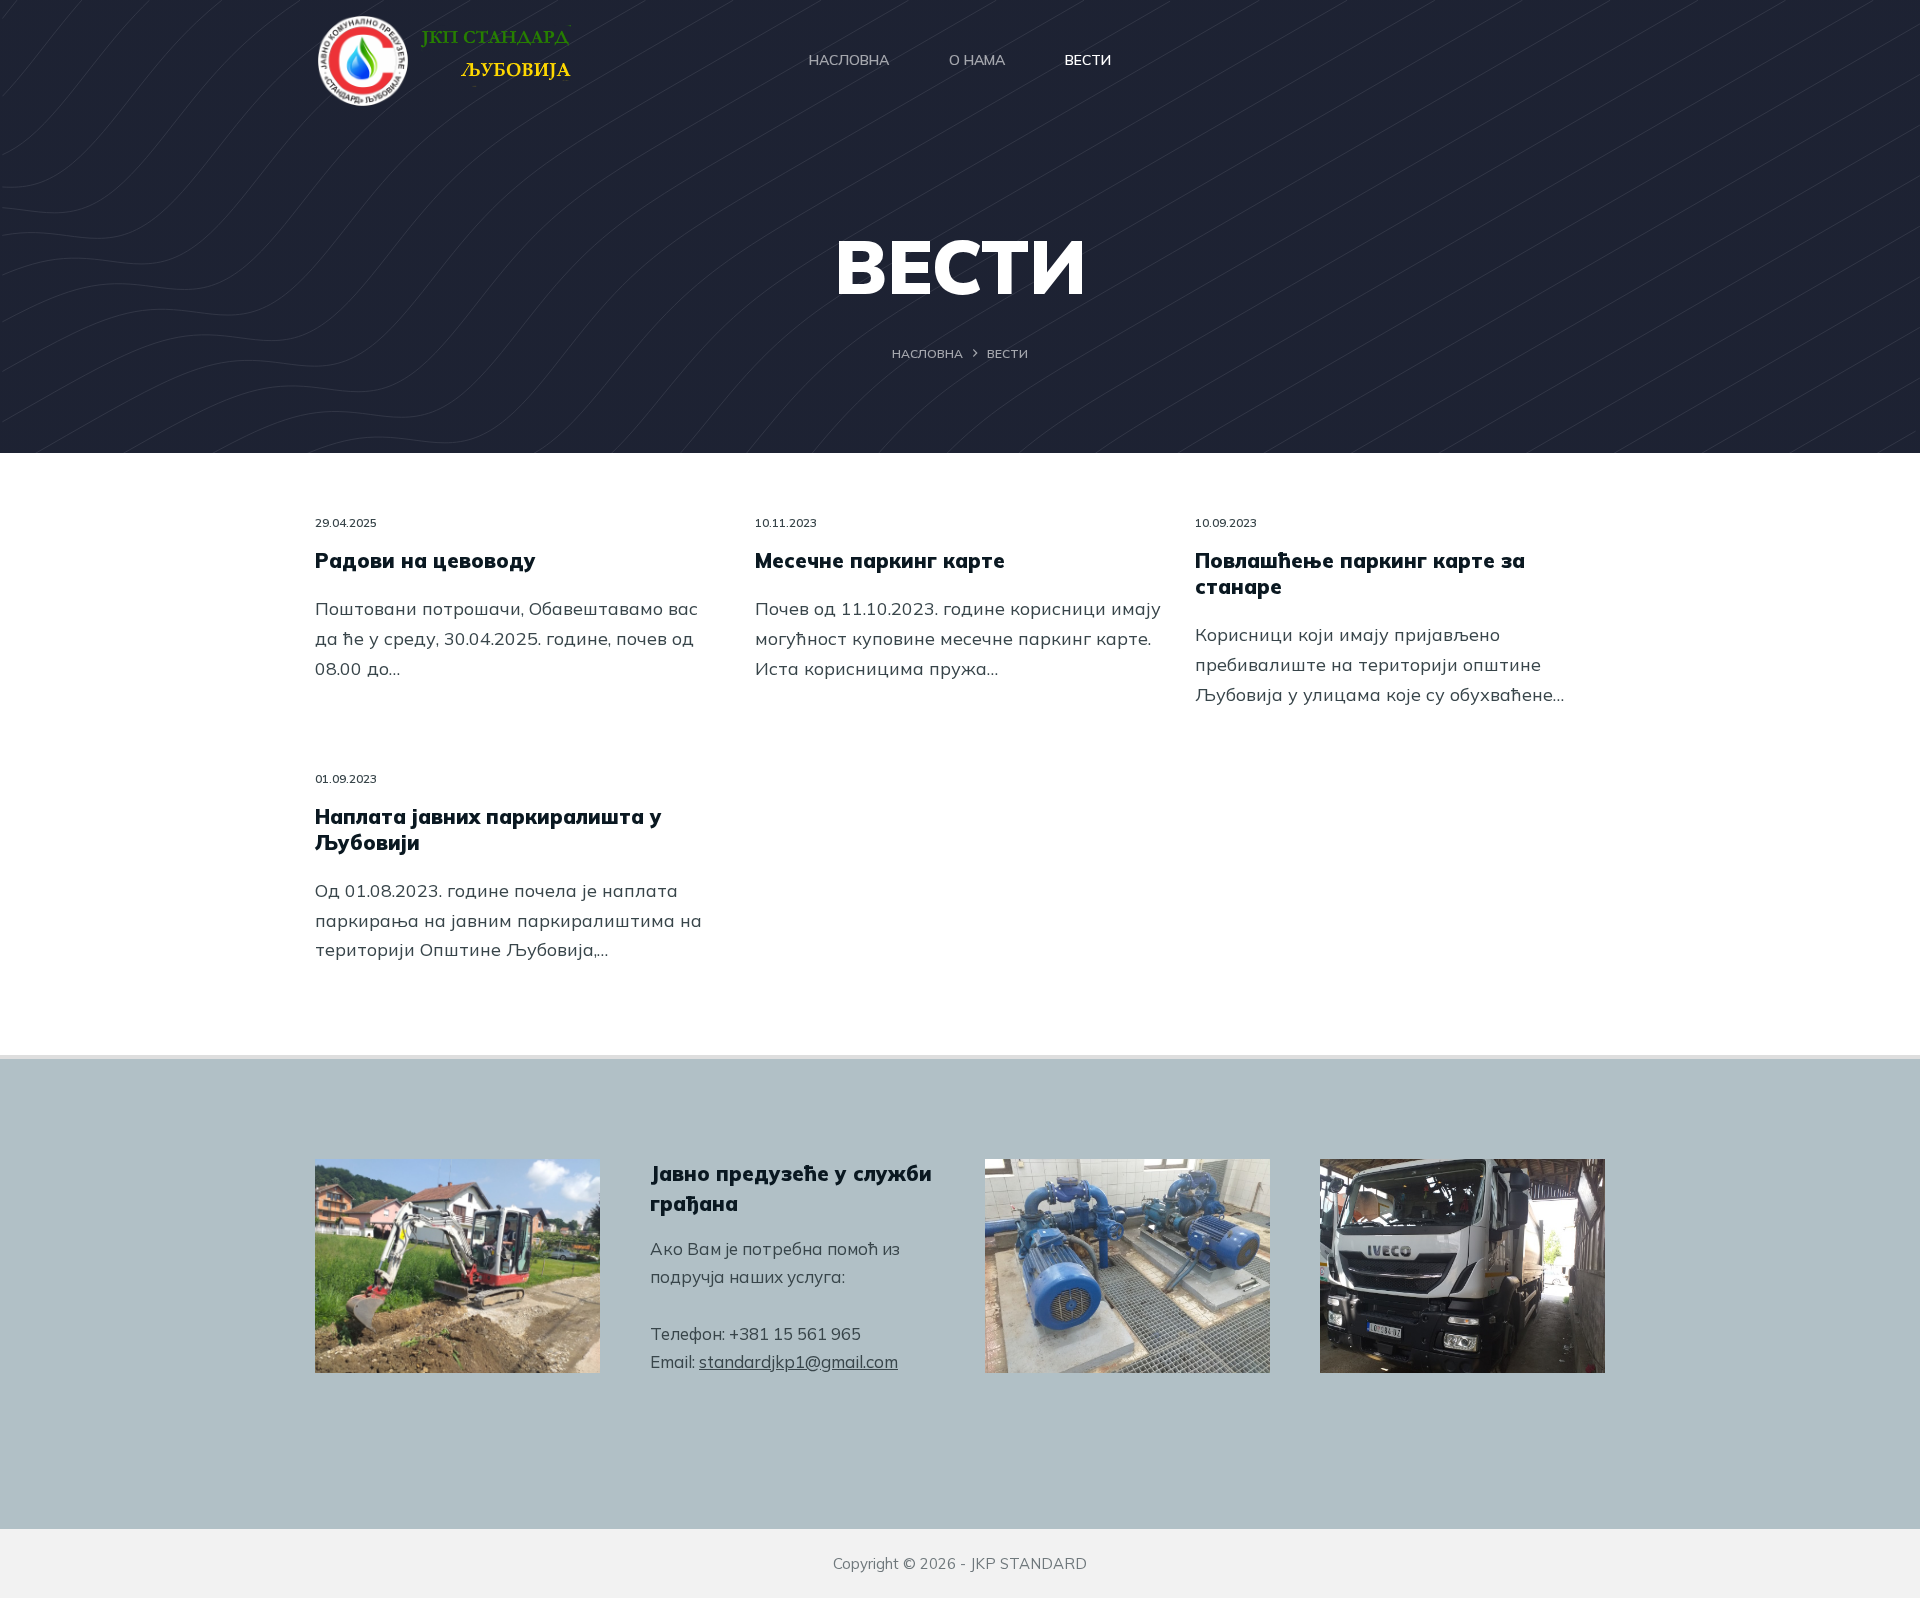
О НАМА (977, 60)
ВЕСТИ (1088, 60)
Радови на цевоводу (425, 560)
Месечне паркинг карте (880, 560)
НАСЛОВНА (849, 60)
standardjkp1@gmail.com (798, 1361)
